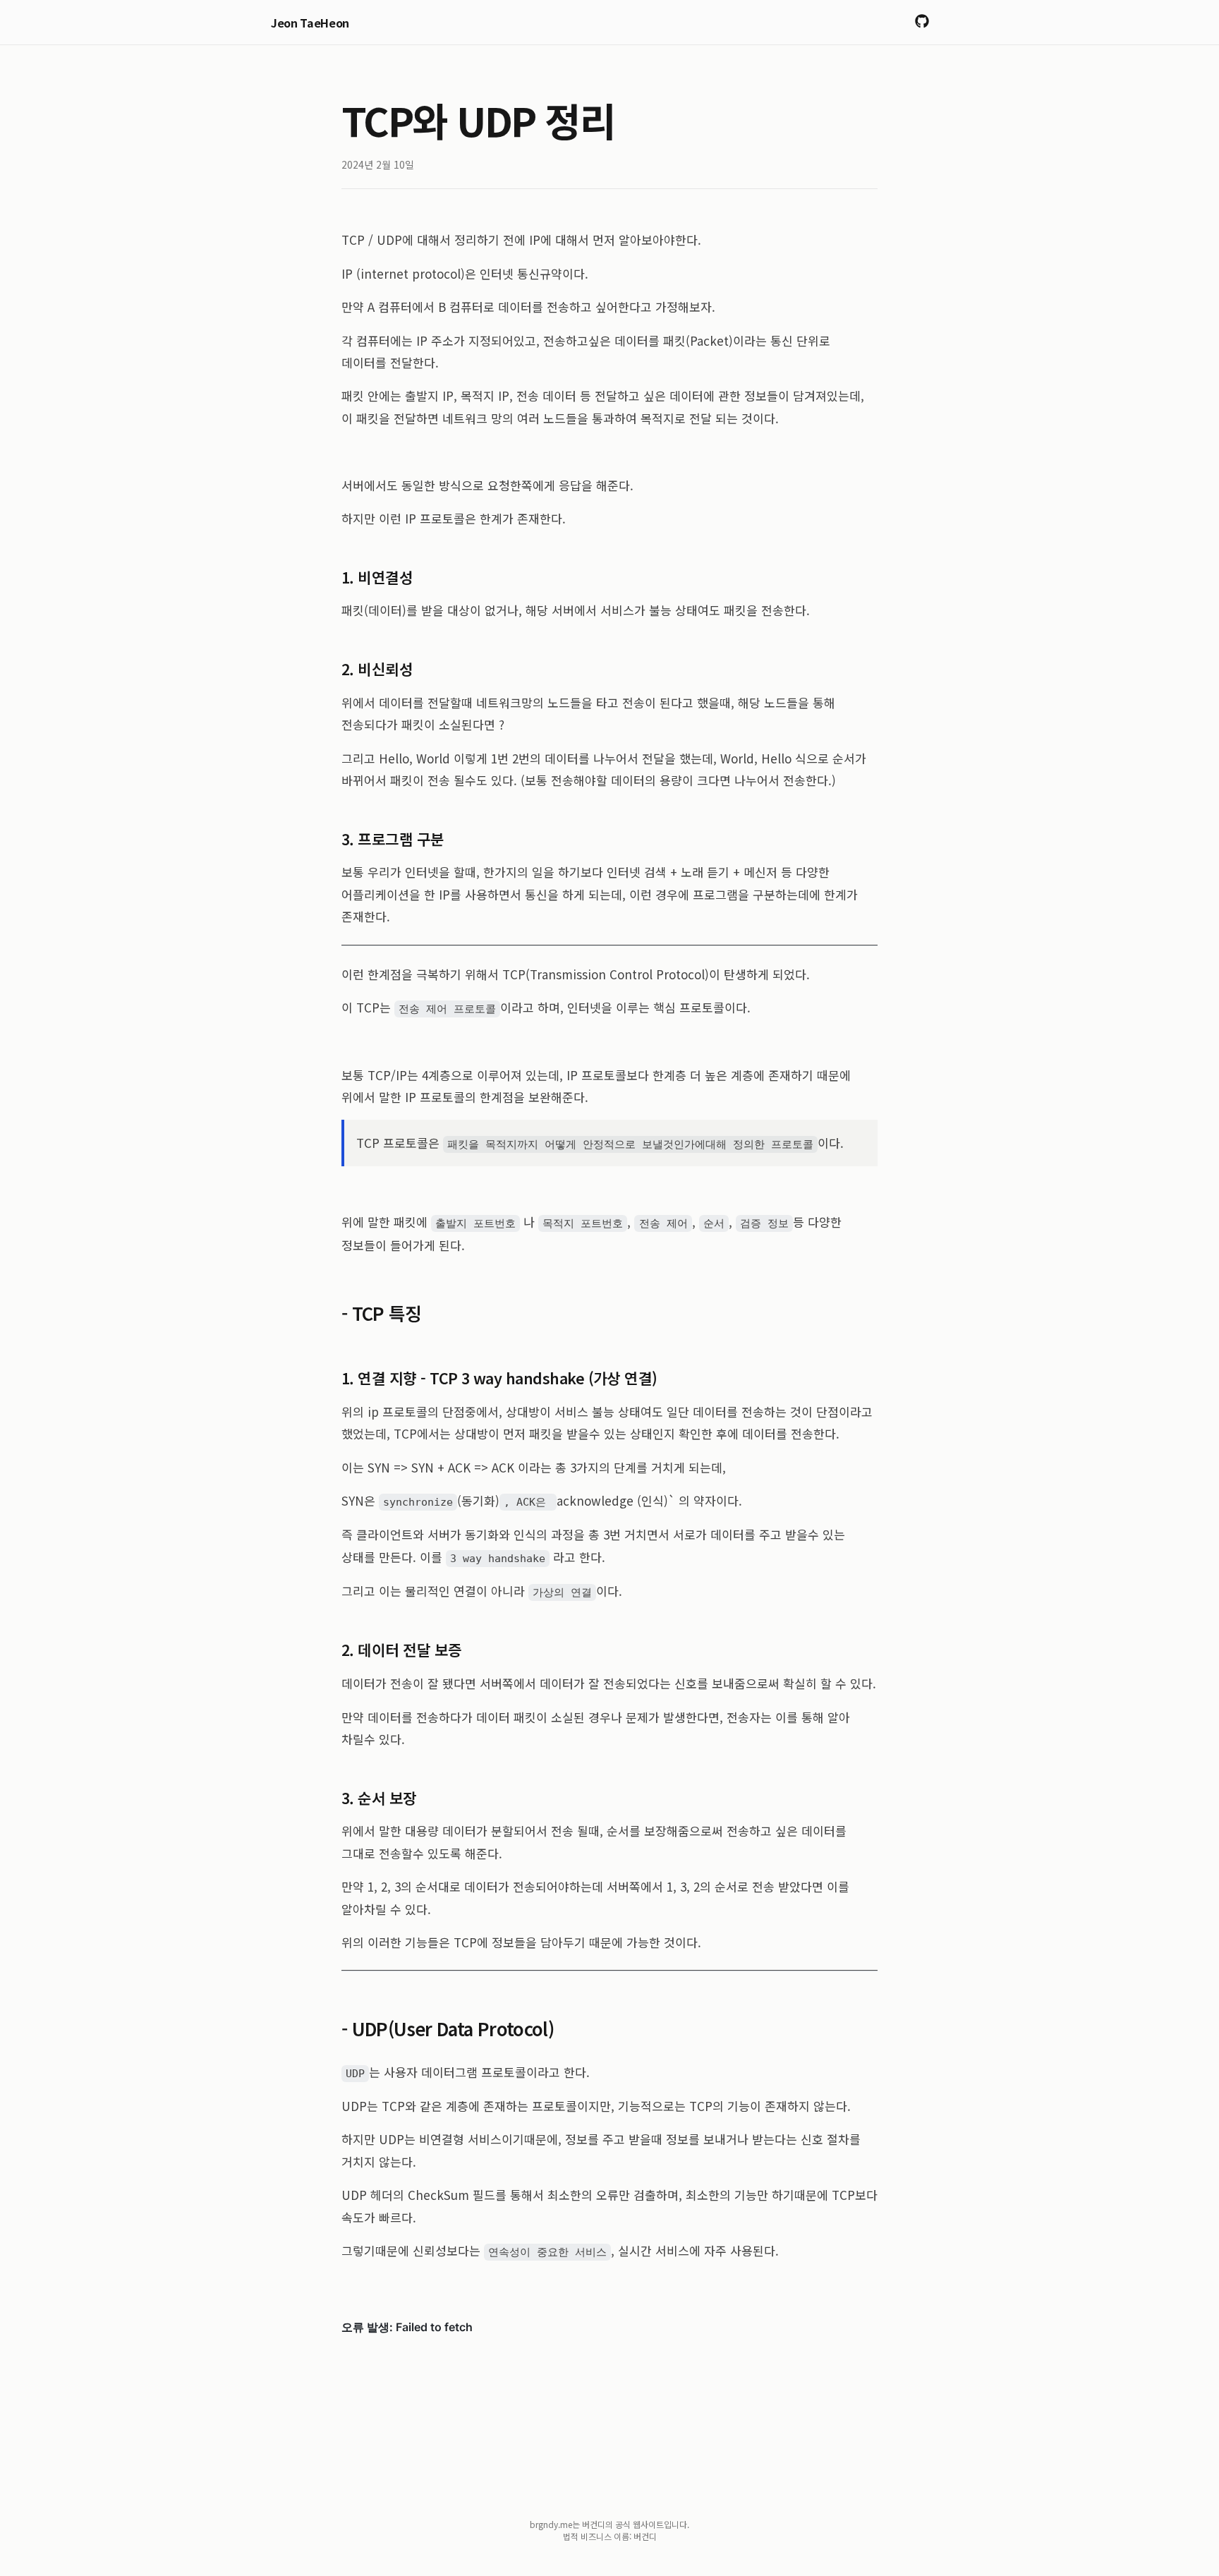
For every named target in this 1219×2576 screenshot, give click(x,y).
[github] (922, 22)
